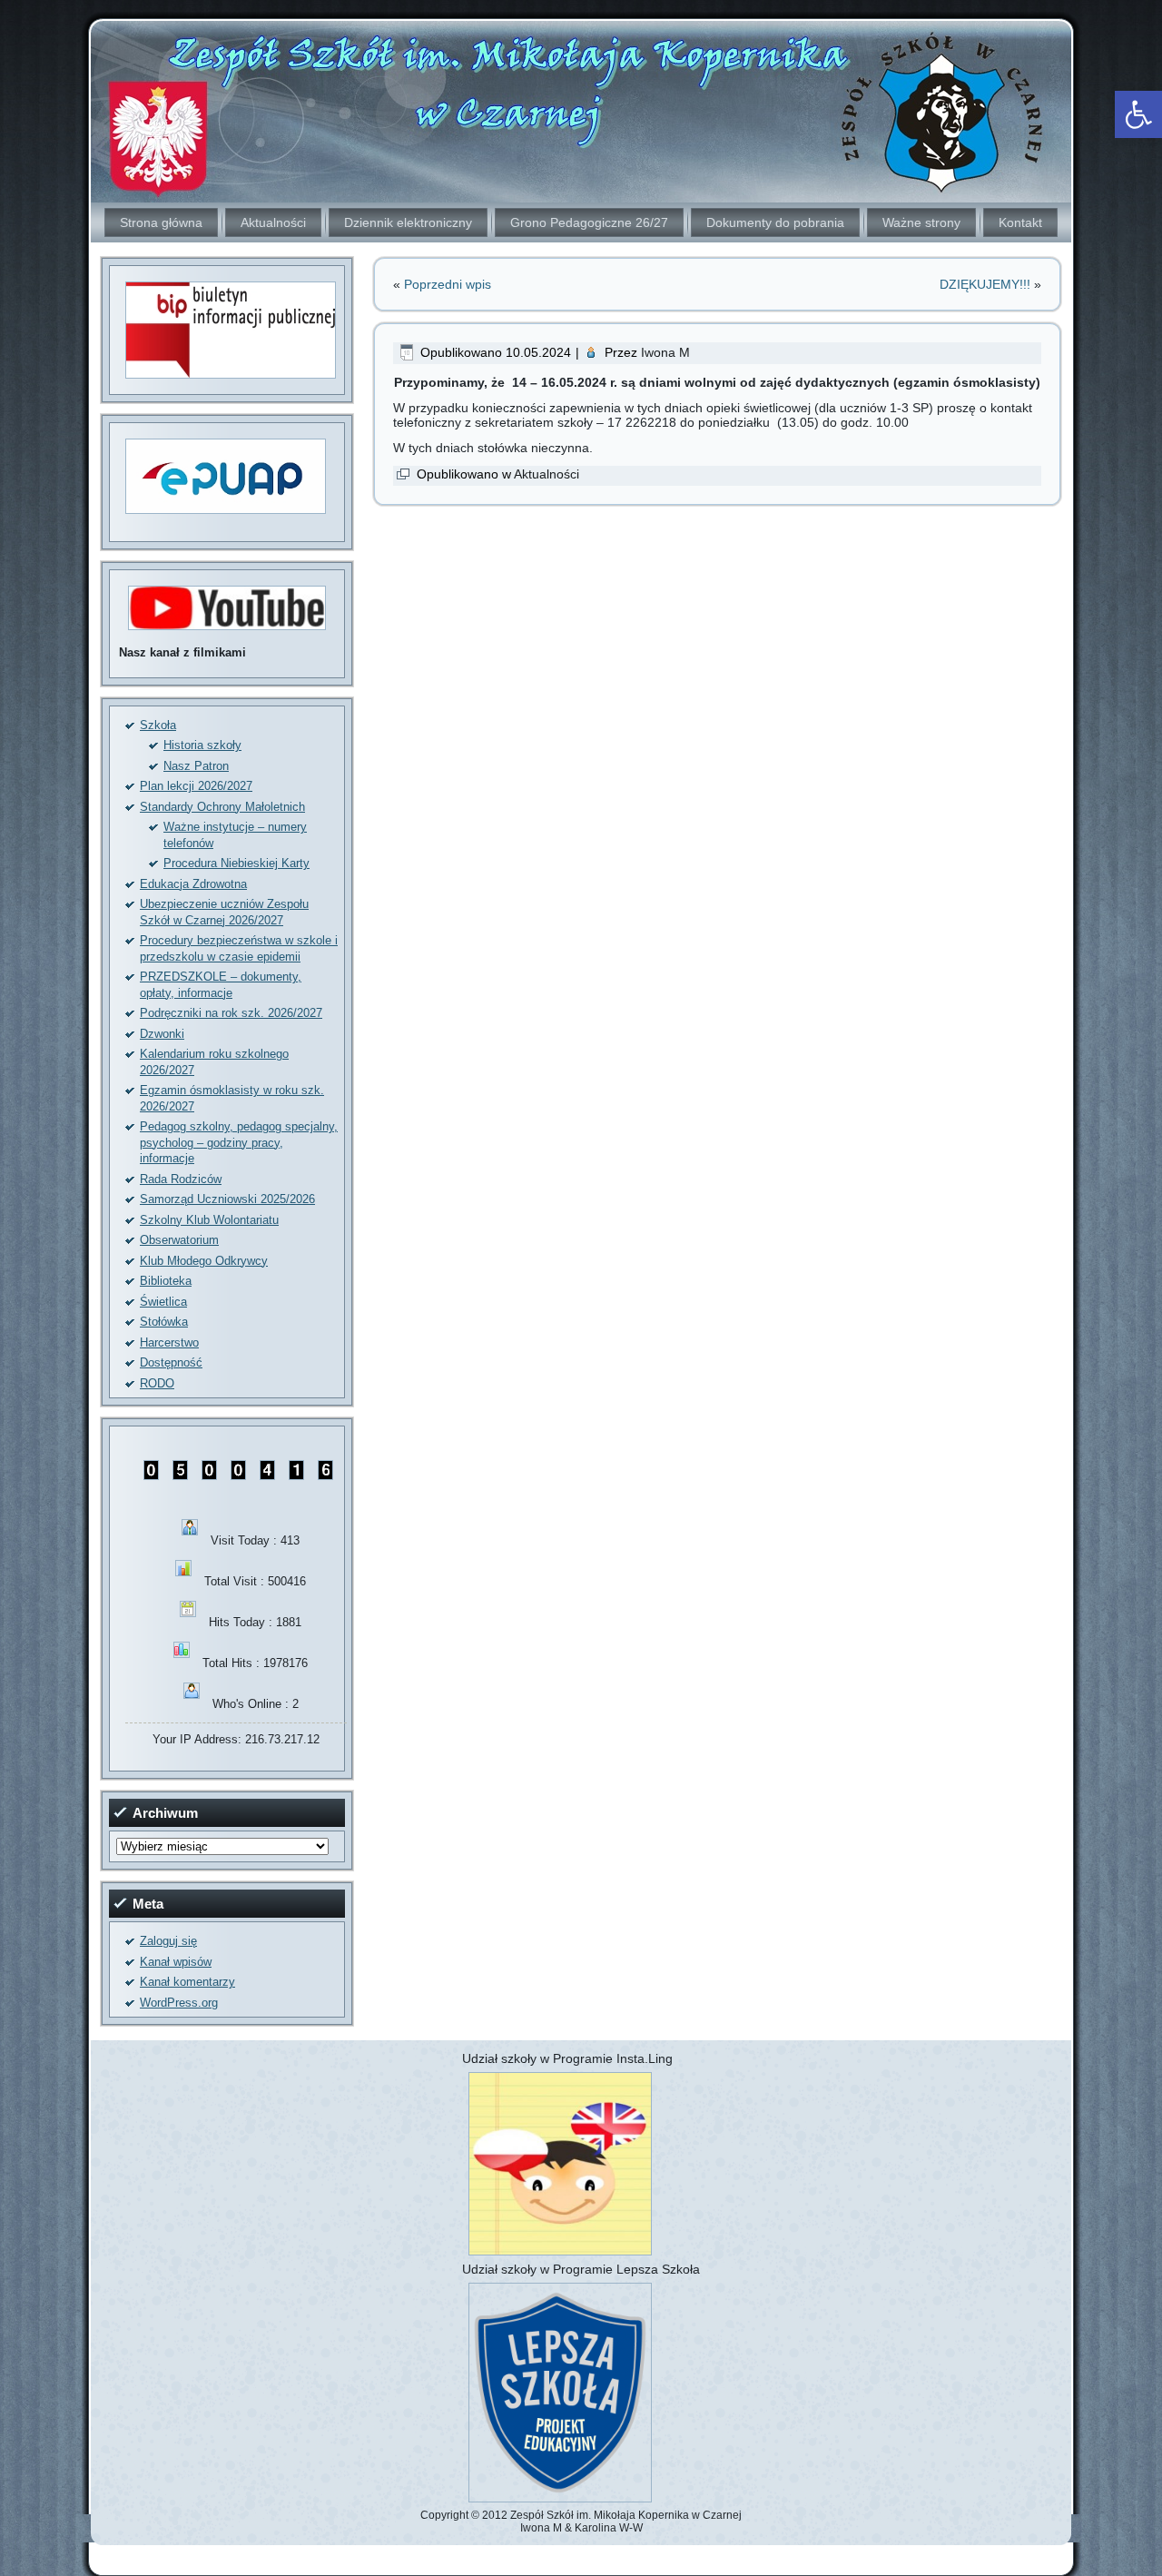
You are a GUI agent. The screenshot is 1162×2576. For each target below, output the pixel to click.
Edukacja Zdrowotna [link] (193, 884)
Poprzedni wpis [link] (448, 284)
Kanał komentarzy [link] (187, 1982)
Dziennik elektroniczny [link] (408, 222)
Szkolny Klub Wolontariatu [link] (209, 1220)
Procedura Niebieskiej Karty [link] (236, 863)
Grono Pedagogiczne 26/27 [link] (589, 222)
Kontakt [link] (1020, 222)
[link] (1138, 114)
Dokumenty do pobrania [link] (775, 222)
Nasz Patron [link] (196, 766)
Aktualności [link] (273, 222)
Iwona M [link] (665, 352)
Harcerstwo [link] (169, 1342)
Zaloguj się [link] (168, 1941)
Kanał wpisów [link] (176, 1962)
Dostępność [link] (171, 1362)
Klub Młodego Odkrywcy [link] (204, 1261)
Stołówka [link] (164, 1322)
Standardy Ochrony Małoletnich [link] (222, 807)
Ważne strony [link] (921, 222)
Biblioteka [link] (166, 1281)
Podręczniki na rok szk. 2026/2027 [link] (231, 1013)
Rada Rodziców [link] (181, 1179)
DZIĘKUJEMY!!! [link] (985, 284)
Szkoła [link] (158, 725)
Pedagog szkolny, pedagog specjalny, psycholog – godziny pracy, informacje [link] (239, 1142)
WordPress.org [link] (179, 2003)
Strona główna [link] (161, 222)
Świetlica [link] (163, 1302)
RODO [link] (157, 1383)
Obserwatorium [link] (179, 1240)
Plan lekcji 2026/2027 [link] (196, 786)
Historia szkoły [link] (202, 745)
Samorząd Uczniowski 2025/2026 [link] (227, 1199)
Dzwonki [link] (162, 1034)
